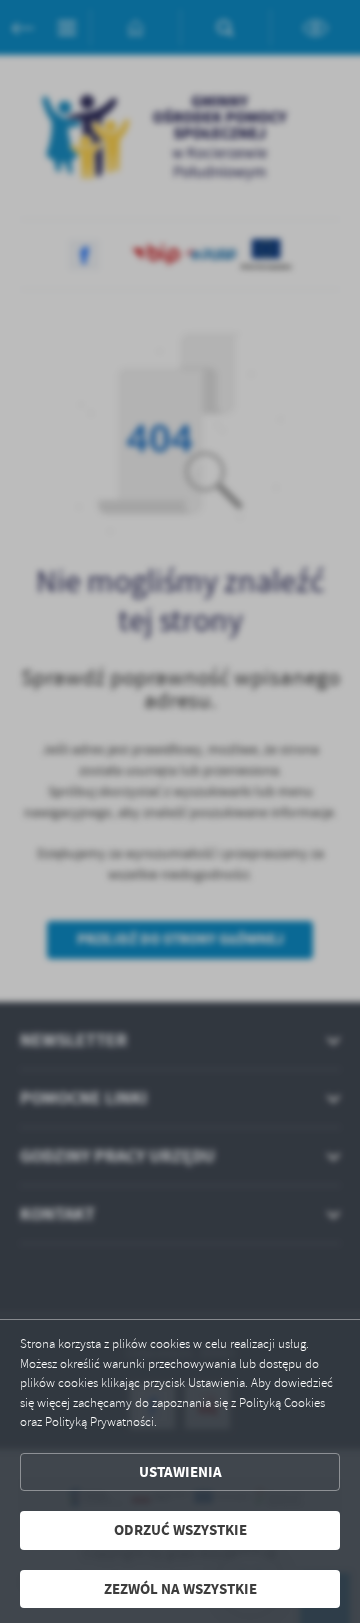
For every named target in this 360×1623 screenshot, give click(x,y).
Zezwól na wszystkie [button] (180, 1589)
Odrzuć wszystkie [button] (180, 1530)
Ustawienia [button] (180, 1472)
